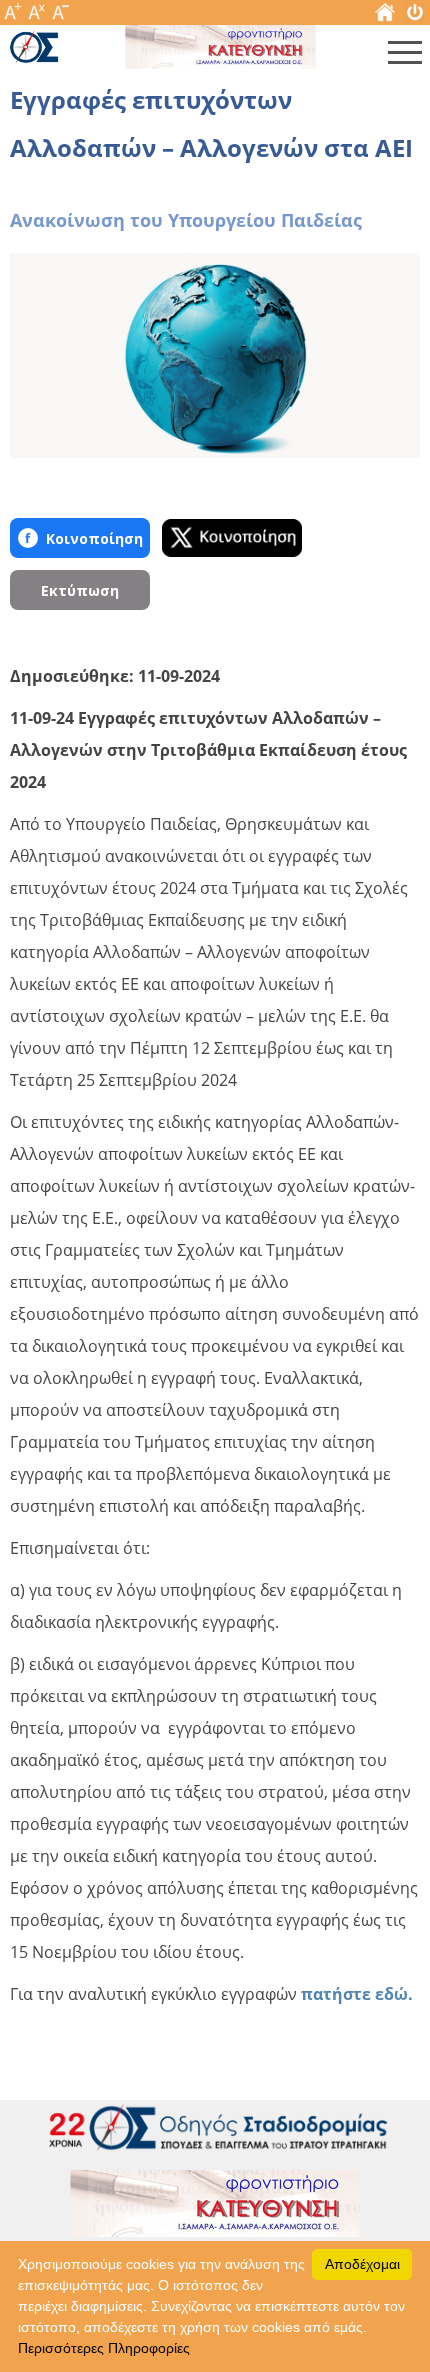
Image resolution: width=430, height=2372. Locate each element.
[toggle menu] (405, 57)
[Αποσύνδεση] (415, 16)
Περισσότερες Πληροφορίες (104, 2348)
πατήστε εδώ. (355, 1994)
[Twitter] (232, 538)
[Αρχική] (385, 16)
